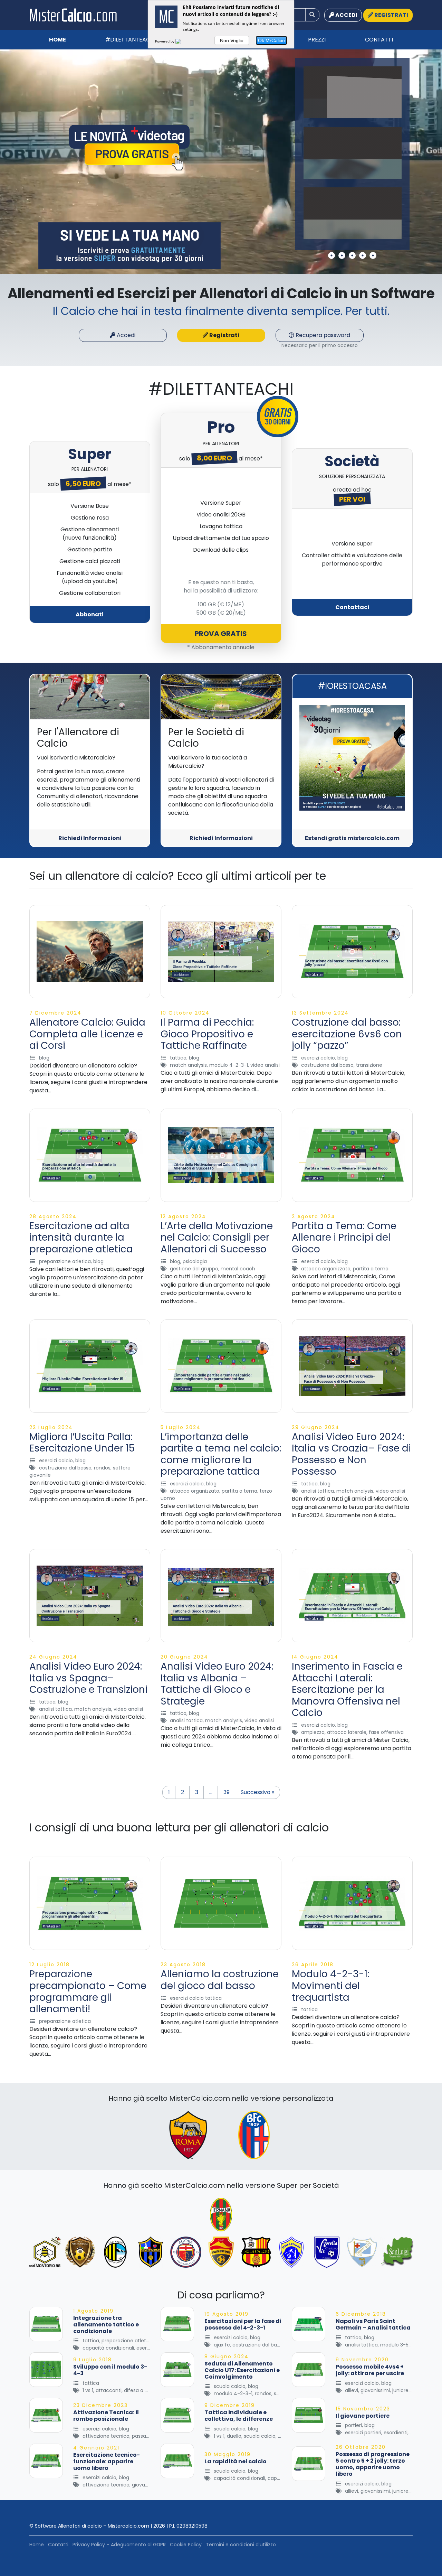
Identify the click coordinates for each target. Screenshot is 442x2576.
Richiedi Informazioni (90, 838)
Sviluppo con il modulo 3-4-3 (110, 2370)
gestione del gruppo (194, 1269)
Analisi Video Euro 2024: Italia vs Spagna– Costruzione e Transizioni (88, 1678)
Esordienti (396, 2433)
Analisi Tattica (318, 1491)
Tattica (178, 1058)
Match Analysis (188, 1065)
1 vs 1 (88, 2390)
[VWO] (182, 41)
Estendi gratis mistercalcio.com (352, 838)
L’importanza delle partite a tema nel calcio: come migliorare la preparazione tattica (221, 1454)
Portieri (353, 2425)
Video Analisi (265, 1065)
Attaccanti (109, 2390)
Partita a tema (371, 1269)
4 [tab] (363, 255)
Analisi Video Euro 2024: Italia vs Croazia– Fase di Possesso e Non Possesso (351, 1454)
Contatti (379, 40)
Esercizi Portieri (363, 2433)
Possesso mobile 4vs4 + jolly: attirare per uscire (370, 2370)
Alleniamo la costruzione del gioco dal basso (220, 1980)
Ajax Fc (222, 2345)
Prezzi (317, 40)
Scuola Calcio (230, 2386)
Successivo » (257, 1792)
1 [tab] (331, 255)
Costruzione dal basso (327, 1065)
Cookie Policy (186, 2545)
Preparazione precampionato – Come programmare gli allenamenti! (88, 1991)
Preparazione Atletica (65, 1261)
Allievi (352, 2390)
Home (57, 40)
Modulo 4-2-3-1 (229, 1065)
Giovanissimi (375, 2390)
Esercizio (147, 2348)
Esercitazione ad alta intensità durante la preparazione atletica (81, 1238)
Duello (234, 2436)
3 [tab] (352, 255)
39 (227, 1792)
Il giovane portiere (363, 2416)
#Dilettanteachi (130, 40)
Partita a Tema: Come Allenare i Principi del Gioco (344, 1238)
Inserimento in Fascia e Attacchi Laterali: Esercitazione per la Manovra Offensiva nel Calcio (347, 1690)
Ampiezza (313, 1732)
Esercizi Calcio (318, 1058)
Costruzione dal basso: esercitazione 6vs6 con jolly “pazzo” (347, 1034)
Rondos (102, 1468)
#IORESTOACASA (352, 686)
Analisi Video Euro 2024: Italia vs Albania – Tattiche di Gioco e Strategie (217, 1684)
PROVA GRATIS (221, 634)
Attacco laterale (347, 1732)
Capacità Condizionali (108, 2348)
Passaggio (144, 2436)
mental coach (238, 1269)
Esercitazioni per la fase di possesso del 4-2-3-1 (243, 2324)
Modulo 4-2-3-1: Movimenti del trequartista (330, 1986)
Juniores (402, 2390)
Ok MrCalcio (271, 40)
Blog (44, 1058)
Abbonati (90, 614)
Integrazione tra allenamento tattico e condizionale (106, 2325)
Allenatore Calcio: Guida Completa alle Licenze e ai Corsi (87, 1034)
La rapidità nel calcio (236, 2461)
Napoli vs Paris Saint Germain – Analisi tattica (373, 2324)
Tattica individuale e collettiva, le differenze (239, 2416)
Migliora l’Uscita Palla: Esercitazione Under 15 (82, 1443)
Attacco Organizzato (326, 1269)
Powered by (165, 41)
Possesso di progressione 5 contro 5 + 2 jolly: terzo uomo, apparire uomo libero (373, 2464)
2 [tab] (342, 255)
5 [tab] (373, 255)
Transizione (369, 1065)
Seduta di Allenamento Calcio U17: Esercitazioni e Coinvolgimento (242, 2370)
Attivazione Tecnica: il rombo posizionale (106, 2416)
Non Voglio (232, 40)
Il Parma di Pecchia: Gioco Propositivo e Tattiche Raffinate (207, 1034)
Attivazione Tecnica (106, 2436)
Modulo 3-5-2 (397, 2345)
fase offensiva (386, 1732)
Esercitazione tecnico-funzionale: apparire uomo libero (107, 2461)
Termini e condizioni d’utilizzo (241, 2545)
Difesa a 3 (136, 2390)
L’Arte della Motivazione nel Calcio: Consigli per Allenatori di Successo (217, 1238)
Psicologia (195, 1261)
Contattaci (352, 607)
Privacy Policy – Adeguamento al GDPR (119, 2545)
